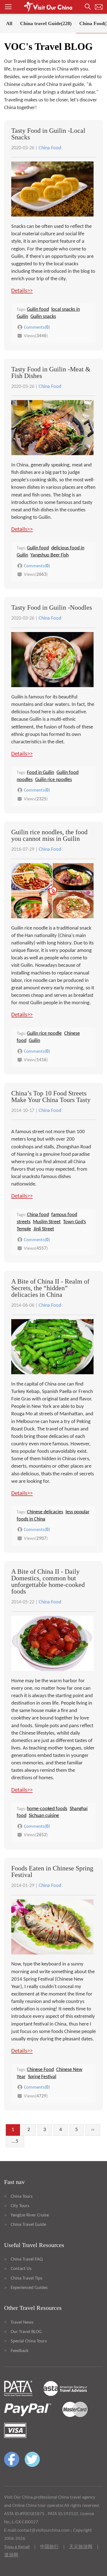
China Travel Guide (28, 2225)
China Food (50, 148)
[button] (54, 7)
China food (38, 1215)
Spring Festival (42, 2077)
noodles (25, 780)
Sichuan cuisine (44, 1816)
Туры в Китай (17, 2547)
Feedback (20, 2351)
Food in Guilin (40, 773)
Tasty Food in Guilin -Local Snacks (48, 134)
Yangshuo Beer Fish (50, 555)
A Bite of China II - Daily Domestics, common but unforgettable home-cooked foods (48, 1581)
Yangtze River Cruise (30, 2215)
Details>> (22, 291)
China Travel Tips (27, 2278)
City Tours (20, 2206)
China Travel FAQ (27, 2259)
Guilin (34, 1041)
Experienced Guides (29, 2288)
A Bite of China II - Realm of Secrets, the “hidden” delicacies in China (50, 1288)
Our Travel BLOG (26, 2332)
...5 (15, 2141)
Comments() (37, 327)
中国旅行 (49, 2547)
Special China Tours (29, 2341)
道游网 (11, 2555)
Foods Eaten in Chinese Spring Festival (52, 1872)
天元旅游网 (81, 2547)
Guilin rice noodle (44, 1034)
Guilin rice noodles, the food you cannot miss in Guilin (49, 835)
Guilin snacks (43, 317)
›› (93, 2130)
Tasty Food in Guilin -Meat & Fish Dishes (51, 372)
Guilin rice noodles (54, 780)
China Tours (22, 2196)
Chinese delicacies (45, 1512)
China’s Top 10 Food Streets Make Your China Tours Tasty (51, 1097)
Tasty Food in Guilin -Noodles (52, 607)
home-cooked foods (47, 1809)
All (9, 23)
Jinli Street (44, 1229)
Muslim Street (47, 1222)
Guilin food (38, 310)
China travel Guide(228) (46, 23)
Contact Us (21, 2269)
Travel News (22, 2322)
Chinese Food (40, 2070)
